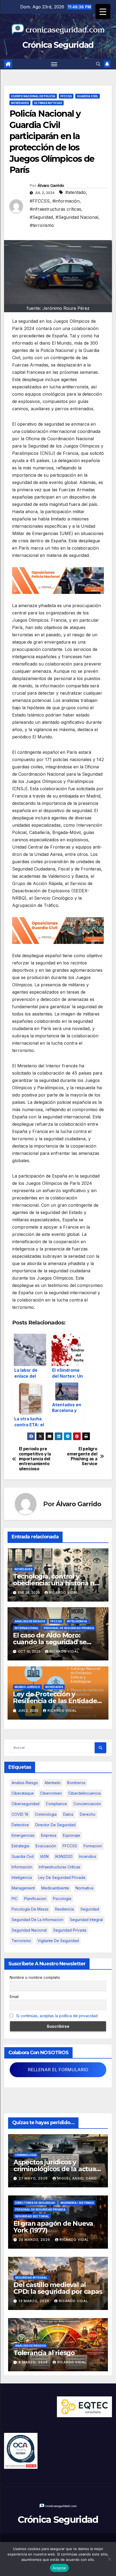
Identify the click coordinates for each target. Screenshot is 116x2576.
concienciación (87, 1804)
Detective (20, 1825)
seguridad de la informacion (37, 1920)
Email (14, 1997)
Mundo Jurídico (27, 1687)
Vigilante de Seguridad (58, 1941)
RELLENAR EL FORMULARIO (58, 2070)
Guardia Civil (88, 96)
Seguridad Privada (70, 1930)
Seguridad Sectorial (32, 2216)
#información (66, 201)
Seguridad (90, 1909)
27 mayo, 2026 (34, 2178)
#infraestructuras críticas (55, 209)
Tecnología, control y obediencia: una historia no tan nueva (56, 1583)
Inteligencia (77, 1621)
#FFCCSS (40, 201)
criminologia (46, 1814)
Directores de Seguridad (35, 2203)
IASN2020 (64, 1856)
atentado (53, 1783)
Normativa (84, 1888)
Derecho (88, 1814)
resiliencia (64, 1909)
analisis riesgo (25, 1783)
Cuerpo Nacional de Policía (33, 96)
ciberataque (23, 1793)
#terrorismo (42, 225)
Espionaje (71, 1835)
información (22, 1867)
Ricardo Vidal (64, 1593)
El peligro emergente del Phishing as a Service (82, 1456)
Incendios (88, 1856)
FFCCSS (66, 96)
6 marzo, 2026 (34, 2362)
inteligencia (22, 1877)
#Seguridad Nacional (77, 217)
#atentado (76, 192)
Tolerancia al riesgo (44, 2353)
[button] (98, 64)
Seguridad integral (86, 1920)
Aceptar (59, 2568)
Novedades (20, 103)
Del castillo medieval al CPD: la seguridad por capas (58, 2288)
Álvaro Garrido (51, 186)
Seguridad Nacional (29, 1930)
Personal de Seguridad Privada (69, 1628)
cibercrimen (51, 1793)
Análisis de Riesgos (30, 1621)
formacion (93, 1846)
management (23, 1888)
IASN (44, 1856)
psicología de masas (30, 1909)
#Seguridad (41, 217)
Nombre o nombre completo (35, 1977)
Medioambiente (55, 1888)
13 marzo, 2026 (35, 2301)
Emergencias (23, 1835)
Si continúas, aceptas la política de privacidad (57, 2016)
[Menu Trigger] (103, 11)
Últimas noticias (48, 103)
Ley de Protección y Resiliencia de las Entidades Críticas (57, 1701)
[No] (109, 2559)
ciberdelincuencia (84, 1793)
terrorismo (21, 1941)
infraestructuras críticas (60, 1867)
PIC (15, 1899)
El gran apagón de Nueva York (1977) (53, 2227)
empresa (49, 1835)
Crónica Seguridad (58, 45)
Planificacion (35, 1899)
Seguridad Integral (31, 2278)
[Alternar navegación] (54, 64)
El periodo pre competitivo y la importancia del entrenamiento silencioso (35, 1459)
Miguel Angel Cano (77, 2178)
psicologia (62, 1899)
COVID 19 (20, 1814)
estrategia (20, 1846)
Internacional (27, 1628)
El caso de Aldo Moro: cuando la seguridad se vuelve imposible (50, 1642)
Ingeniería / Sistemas (77, 2203)
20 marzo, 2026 (35, 2240)
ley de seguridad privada (62, 1877)
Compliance (56, 1804)
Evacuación (46, 1846)
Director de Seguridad (55, 1825)
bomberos (76, 1783)
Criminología (26, 2155)
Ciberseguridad (25, 1804)
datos (68, 1814)
